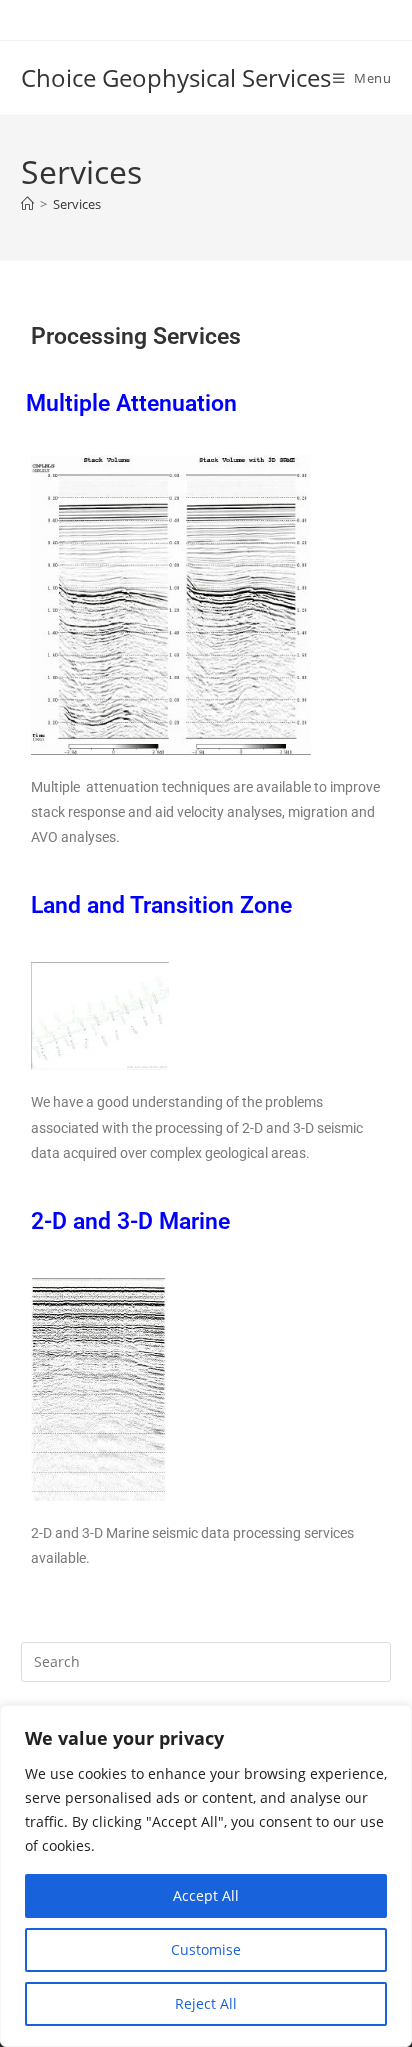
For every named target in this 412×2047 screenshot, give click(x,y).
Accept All (206, 1895)
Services (77, 204)
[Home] (27, 204)
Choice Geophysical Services (176, 77)
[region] (206, 1876)
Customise (206, 1949)
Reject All (206, 2003)
